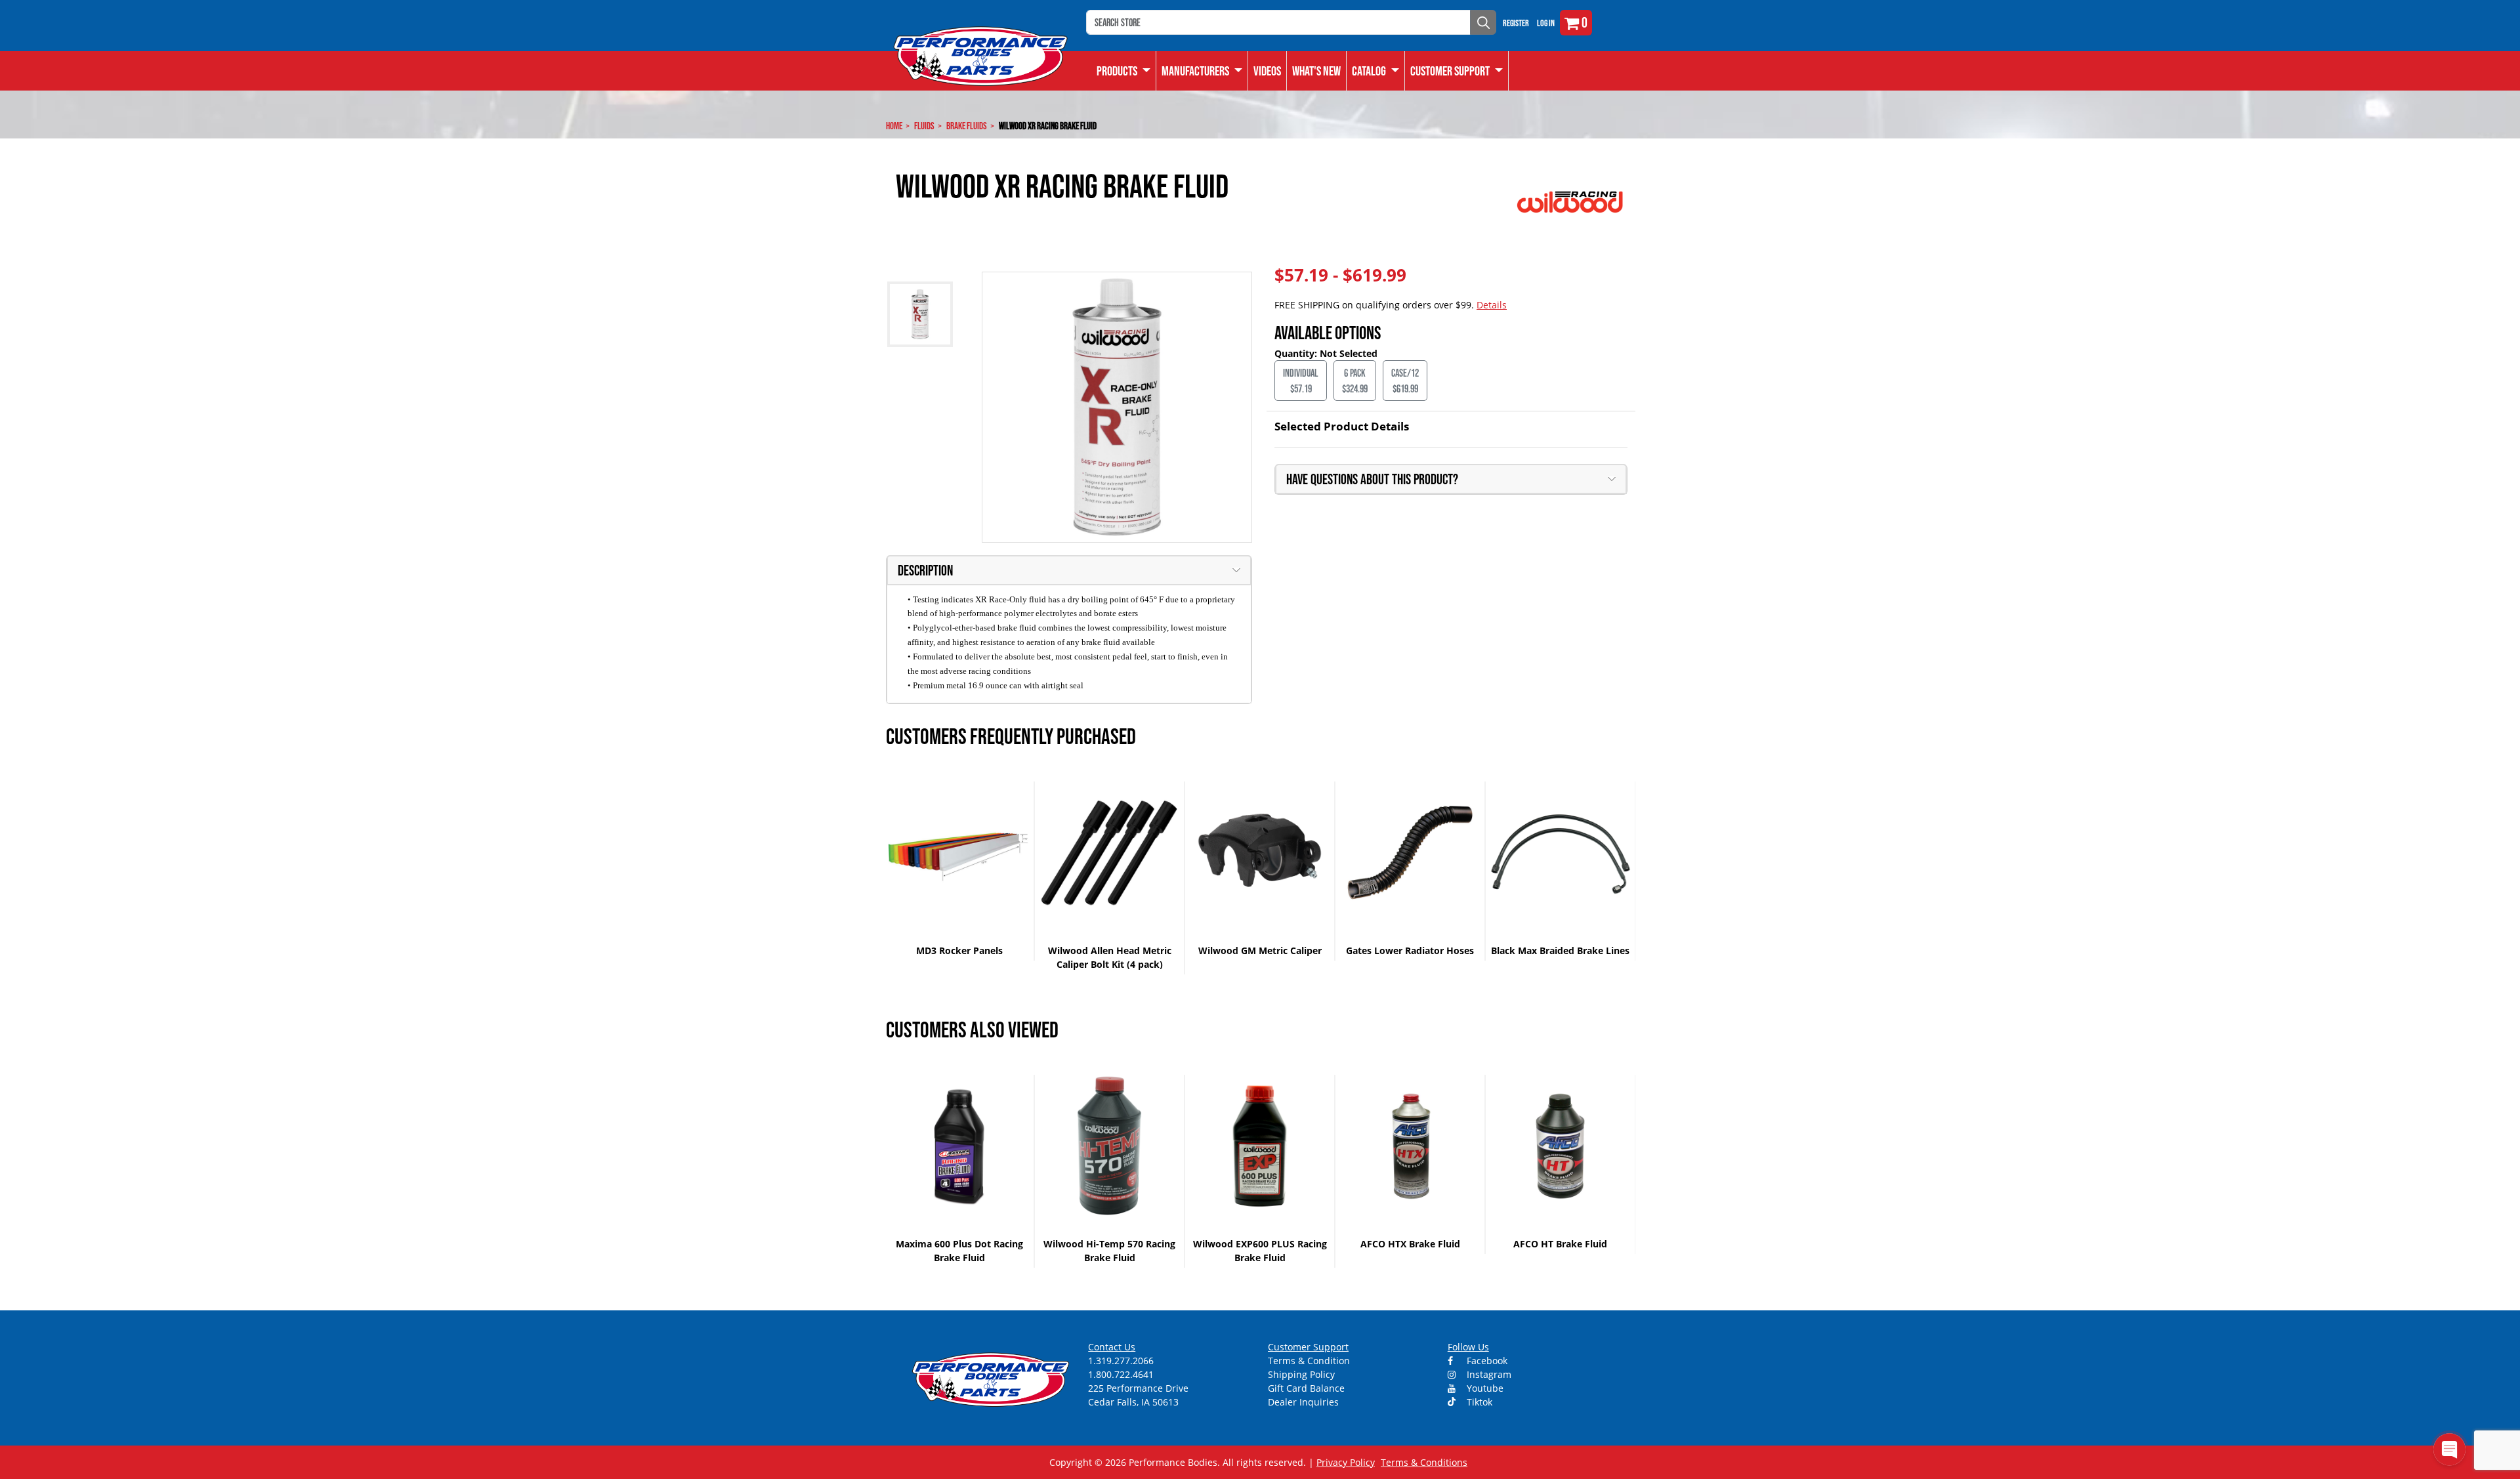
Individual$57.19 (1301, 381)
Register (1516, 23)
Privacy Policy (1346, 1462)
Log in (1546, 23)
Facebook (1486, 1361)
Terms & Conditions (1424, 1462)
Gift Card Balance (1306, 1388)
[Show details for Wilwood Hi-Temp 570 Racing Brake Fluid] (1109, 1146)
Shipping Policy (1301, 1374)
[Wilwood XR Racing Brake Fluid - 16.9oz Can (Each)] (1117, 407)
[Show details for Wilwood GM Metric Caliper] (1260, 853)
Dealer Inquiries (1303, 1402)
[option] (960, 871)
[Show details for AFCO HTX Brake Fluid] (1410, 1146)
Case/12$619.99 (1405, 381)
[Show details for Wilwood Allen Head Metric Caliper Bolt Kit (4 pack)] (1109, 853)
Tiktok (1478, 1402)
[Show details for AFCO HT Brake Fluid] (1560, 1146)
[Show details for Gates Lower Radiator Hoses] (1410, 853)
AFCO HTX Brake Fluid (1410, 1244)
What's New (1316, 71)
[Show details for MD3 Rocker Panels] (959, 853)
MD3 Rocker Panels (959, 950)
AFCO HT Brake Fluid (1560, 1244)
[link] (1124, 71)
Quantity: (1297, 353)
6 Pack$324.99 (1355, 381)
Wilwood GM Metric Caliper (1260, 950)
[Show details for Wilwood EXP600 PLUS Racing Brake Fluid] (1260, 1146)
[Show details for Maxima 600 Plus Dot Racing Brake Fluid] (959, 1146)
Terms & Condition (1309, 1361)
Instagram (1488, 1374)
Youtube (1484, 1388)
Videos (1267, 71)
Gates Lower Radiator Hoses (1410, 950)
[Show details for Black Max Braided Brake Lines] (1560, 853)
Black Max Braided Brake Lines (1560, 950)
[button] (1376, 71)
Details (1492, 305)
